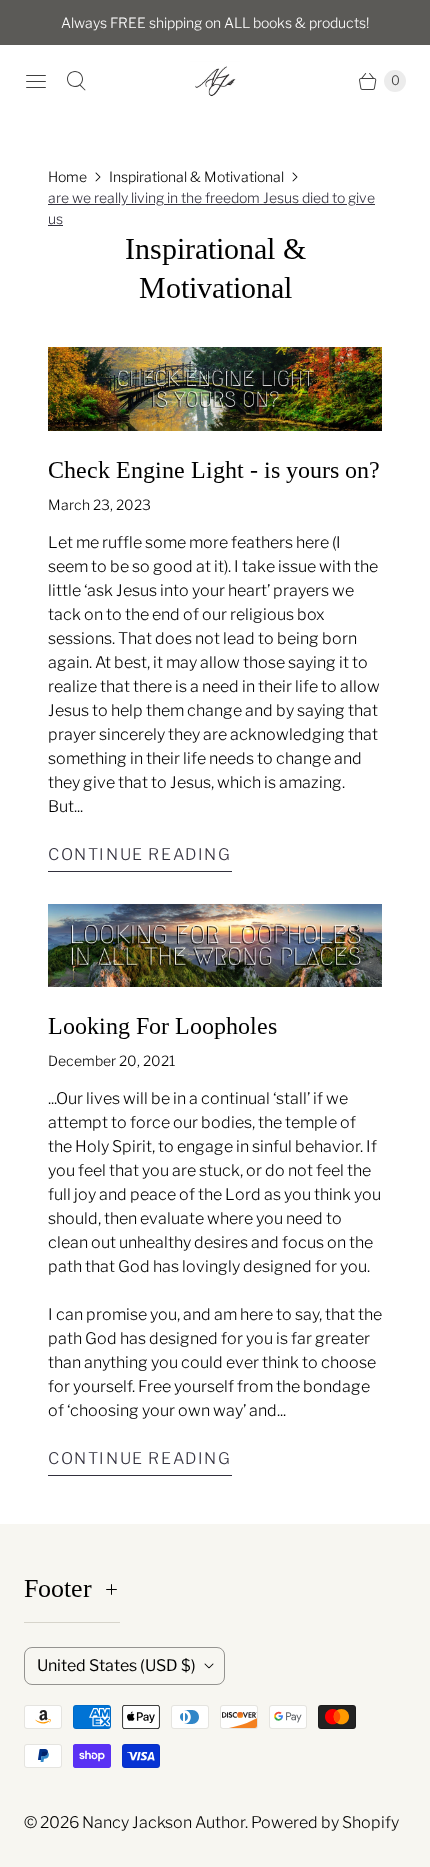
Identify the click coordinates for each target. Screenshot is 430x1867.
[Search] (76, 81)
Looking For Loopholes (162, 1026)
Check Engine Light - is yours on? (214, 470)
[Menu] (36, 81)
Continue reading (140, 854)
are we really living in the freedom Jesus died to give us (211, 208)
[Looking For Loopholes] (215, 946)
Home (67, 176)
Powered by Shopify (325, 1822)
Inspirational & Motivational (196, 176)
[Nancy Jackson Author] (215, 81)
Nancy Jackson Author (163, 1822)
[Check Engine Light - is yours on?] (215, 389)
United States (116, 1665)
